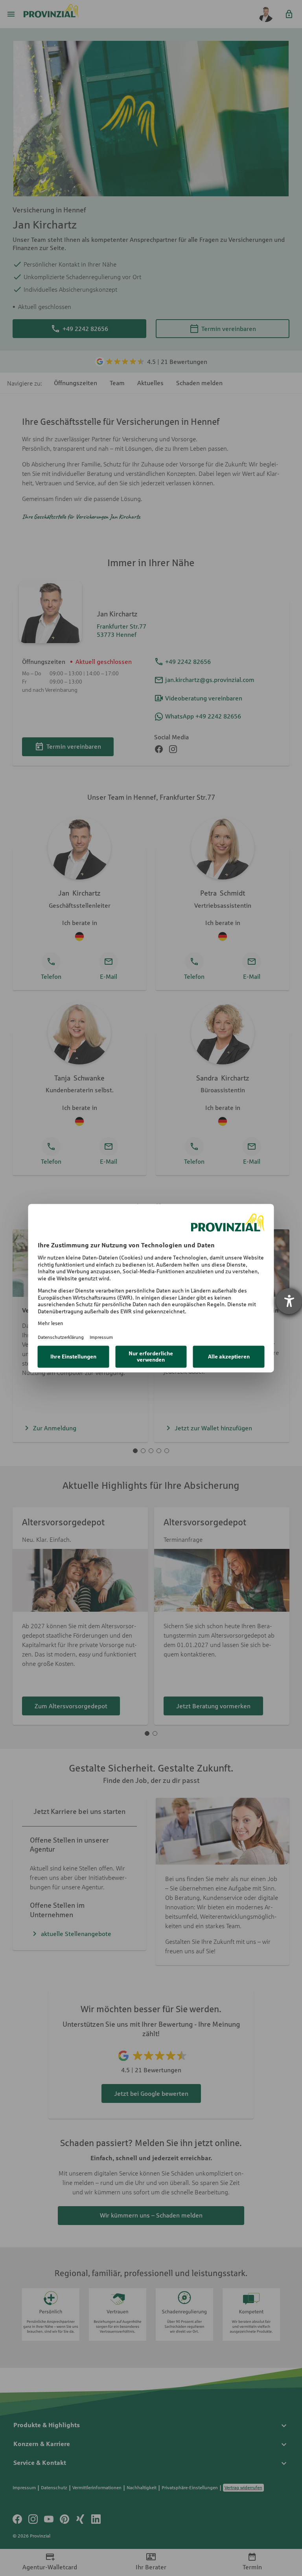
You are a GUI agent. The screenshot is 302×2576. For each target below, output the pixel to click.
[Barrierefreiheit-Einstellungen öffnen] (289, 1301)
